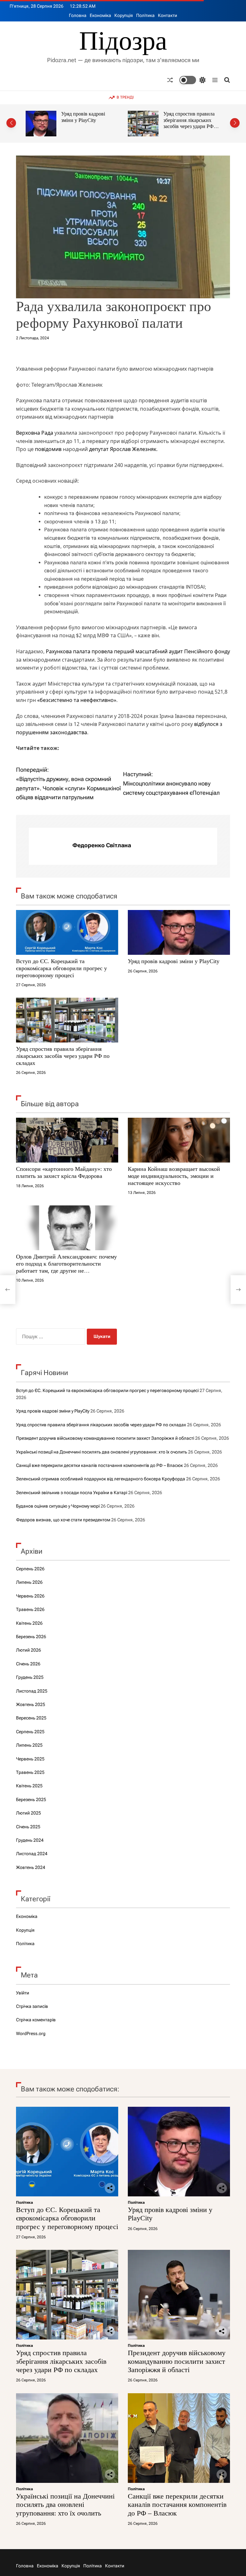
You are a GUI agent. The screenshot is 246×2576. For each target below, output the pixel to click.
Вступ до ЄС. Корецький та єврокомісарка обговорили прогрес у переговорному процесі (61, 968)
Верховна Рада (35, 433)
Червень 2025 (30, 1759)
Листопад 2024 (32, 1854)
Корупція (124, 15)
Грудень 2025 (30, 1677)
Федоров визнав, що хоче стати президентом (63, 1520)
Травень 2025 (30, 1772)
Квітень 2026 (29, 1623)
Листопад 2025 (32, 1691)
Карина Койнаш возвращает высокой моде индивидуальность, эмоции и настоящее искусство (174, 1176)
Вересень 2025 (31, 1718)
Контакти (168, 15)
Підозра (123, 41)
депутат (99, 449)
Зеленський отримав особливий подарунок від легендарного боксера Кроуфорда (101, 1479)
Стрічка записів (32, 2006)
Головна (78, 15)
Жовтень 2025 (31, 1704)
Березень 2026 (31, 1637)
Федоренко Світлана (102, 845)
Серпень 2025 (30, 1732)
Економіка (100, 15)
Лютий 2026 (29, 1650)
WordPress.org (31, 2033)
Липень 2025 (29, 1745)
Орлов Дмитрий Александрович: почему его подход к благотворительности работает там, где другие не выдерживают (66, 1267)
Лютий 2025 (29, 1813)
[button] (11, 123)
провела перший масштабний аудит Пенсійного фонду (161, 651)
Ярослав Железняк (133, 449)
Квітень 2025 (29, 1786)
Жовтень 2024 (31, 1867)
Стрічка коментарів (36, 2020)
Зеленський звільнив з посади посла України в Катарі (72, 1493)
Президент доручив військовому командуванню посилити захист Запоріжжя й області (191, 126)
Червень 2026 (30, 1596)
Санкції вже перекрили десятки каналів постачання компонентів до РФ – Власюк (99, 1465)
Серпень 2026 (30, 1569)
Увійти (23, 1993)
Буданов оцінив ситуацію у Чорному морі (58, 1506)
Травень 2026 (30, 1609)
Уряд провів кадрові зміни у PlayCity (174, 961)
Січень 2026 (28, 1664)
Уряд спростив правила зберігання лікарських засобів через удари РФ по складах (87, 123)
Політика (145, 15)
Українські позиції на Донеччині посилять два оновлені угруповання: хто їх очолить (102, 1452)
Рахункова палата (68, 651)
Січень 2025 (28, 1827)
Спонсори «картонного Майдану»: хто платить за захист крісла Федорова (64, 1172)
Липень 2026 (29, 1582)
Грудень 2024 (30, 1840)
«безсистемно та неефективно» (77, 700)
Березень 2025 (31, 1799)
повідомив (48, 449)
